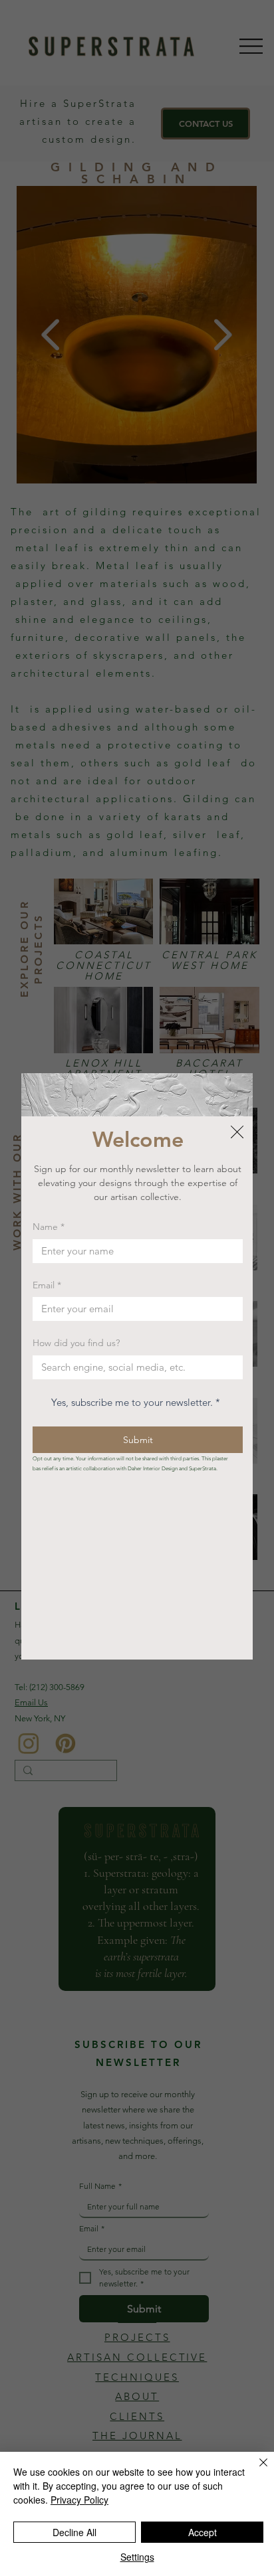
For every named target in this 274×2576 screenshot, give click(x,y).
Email (47, 1285)
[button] (237, 1133)
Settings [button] (137, 2557)
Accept (203, 2532)
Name (49, 1227)
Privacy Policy (79, 2500)
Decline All (74, 2532)
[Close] (255, 2470)
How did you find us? (76, 1343)
